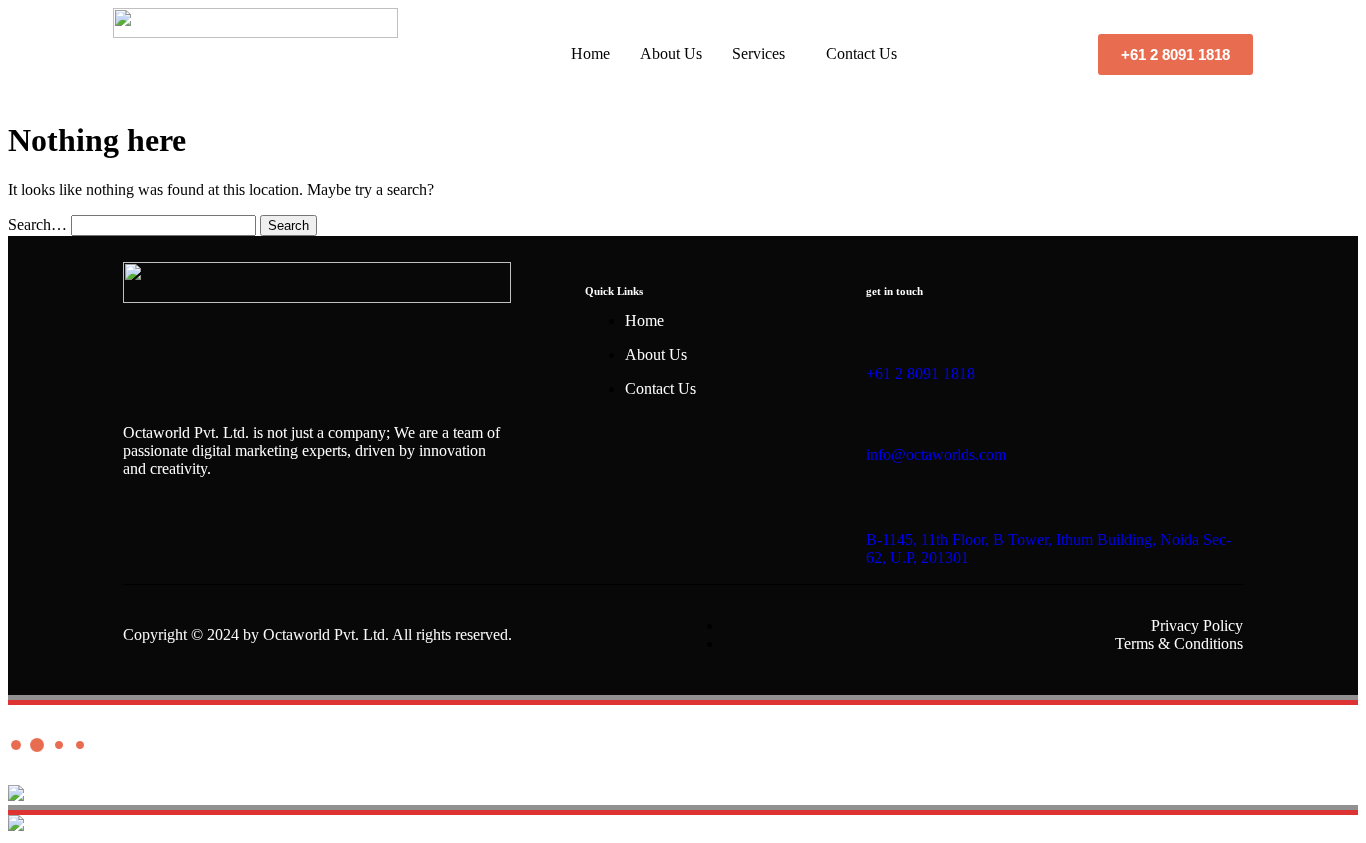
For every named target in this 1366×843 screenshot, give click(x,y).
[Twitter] (276, 539)
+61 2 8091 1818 (920, 373)
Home (590, 53)
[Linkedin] (340, 539)
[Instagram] (212, 539)
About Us (671, 53)
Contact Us (861, 53)
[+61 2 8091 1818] (875, 325)
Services (758, 53)
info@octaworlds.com (936, 454)
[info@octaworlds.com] (875, 406)
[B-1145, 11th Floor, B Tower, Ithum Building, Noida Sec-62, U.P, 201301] (875, 491)
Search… (37, 224)
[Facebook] (148, 539)
